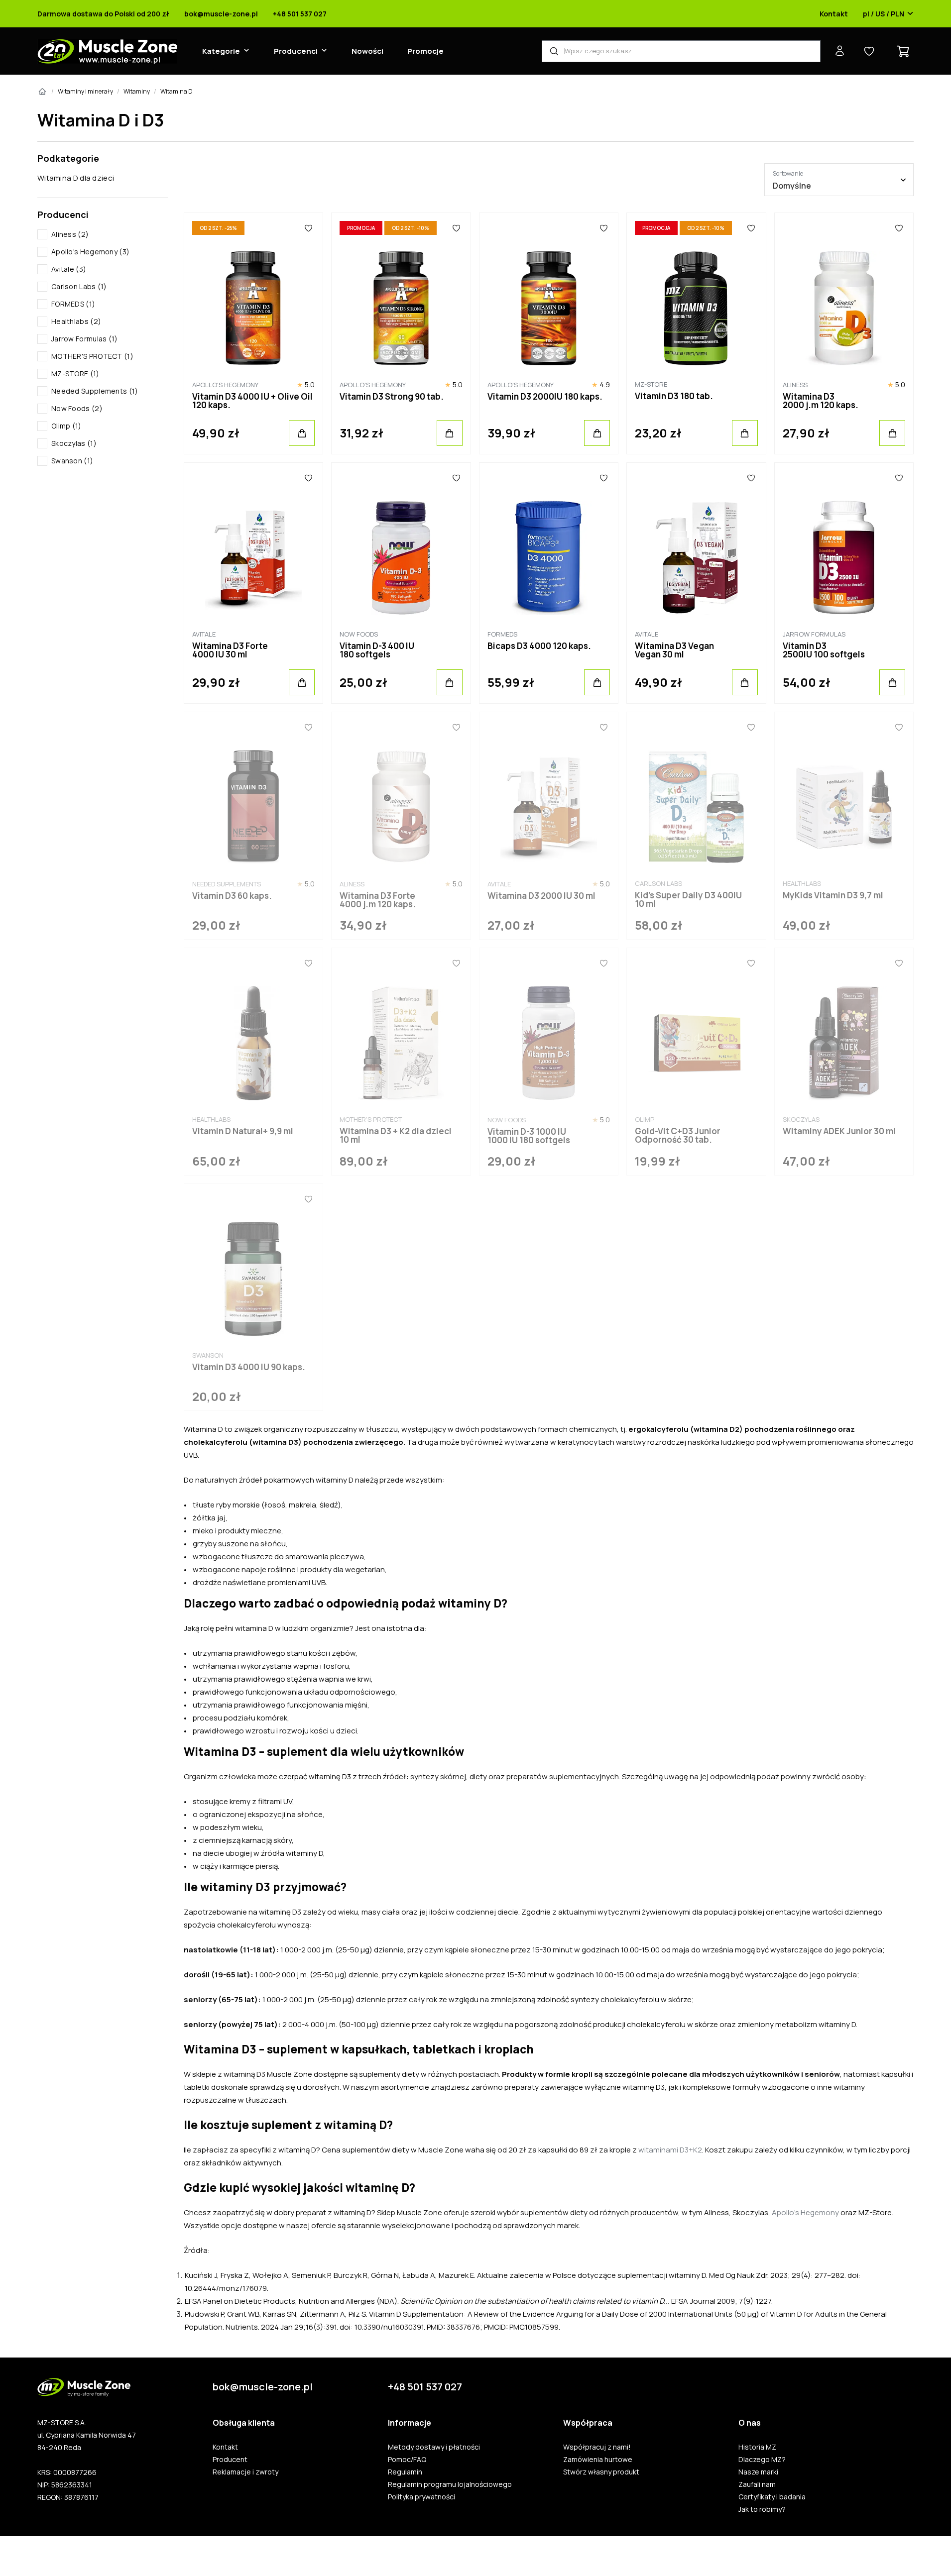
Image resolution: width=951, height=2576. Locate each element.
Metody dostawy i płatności (434, 2447)
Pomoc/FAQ (407, 2460)
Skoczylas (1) (74, 443)
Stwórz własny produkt (601, 2472)
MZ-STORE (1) (75, 374)
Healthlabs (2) (76, 321)
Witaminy (137, 91)
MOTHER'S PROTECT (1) (92, 356)
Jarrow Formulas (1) (85, 339)
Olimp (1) (66, 426)
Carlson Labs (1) (79, 286)
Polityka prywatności (421, 2497)
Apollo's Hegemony (805, 2212)
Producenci (296, 51)
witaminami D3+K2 (670, 2150)
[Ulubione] (308, 228)
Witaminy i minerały (85, 91)
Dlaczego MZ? (762, 2460)
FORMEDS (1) (73, 304)
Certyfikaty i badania (772, 2497)
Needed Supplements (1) (95, 391)
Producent (230, 2460)
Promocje (425, 51)
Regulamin (405, 2472)
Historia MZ (757, 2447)
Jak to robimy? (762, 2509)
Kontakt (834, 14)
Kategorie (221, 51)
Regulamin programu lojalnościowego (450, 2484)
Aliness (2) (70, 234)
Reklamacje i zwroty (245, 2472)
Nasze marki (758, 2472)
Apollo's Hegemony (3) (90, 252)
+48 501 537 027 (300, 14)
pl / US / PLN (884, 14)
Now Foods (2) (77, 408)
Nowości (367, 51)
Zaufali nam (757, 2484)
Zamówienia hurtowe (598, 2460)
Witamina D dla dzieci (76, 178)
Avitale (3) (69, 269)
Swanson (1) (72, 461)
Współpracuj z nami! (597, 2447)
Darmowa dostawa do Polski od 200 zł (103, 14)
